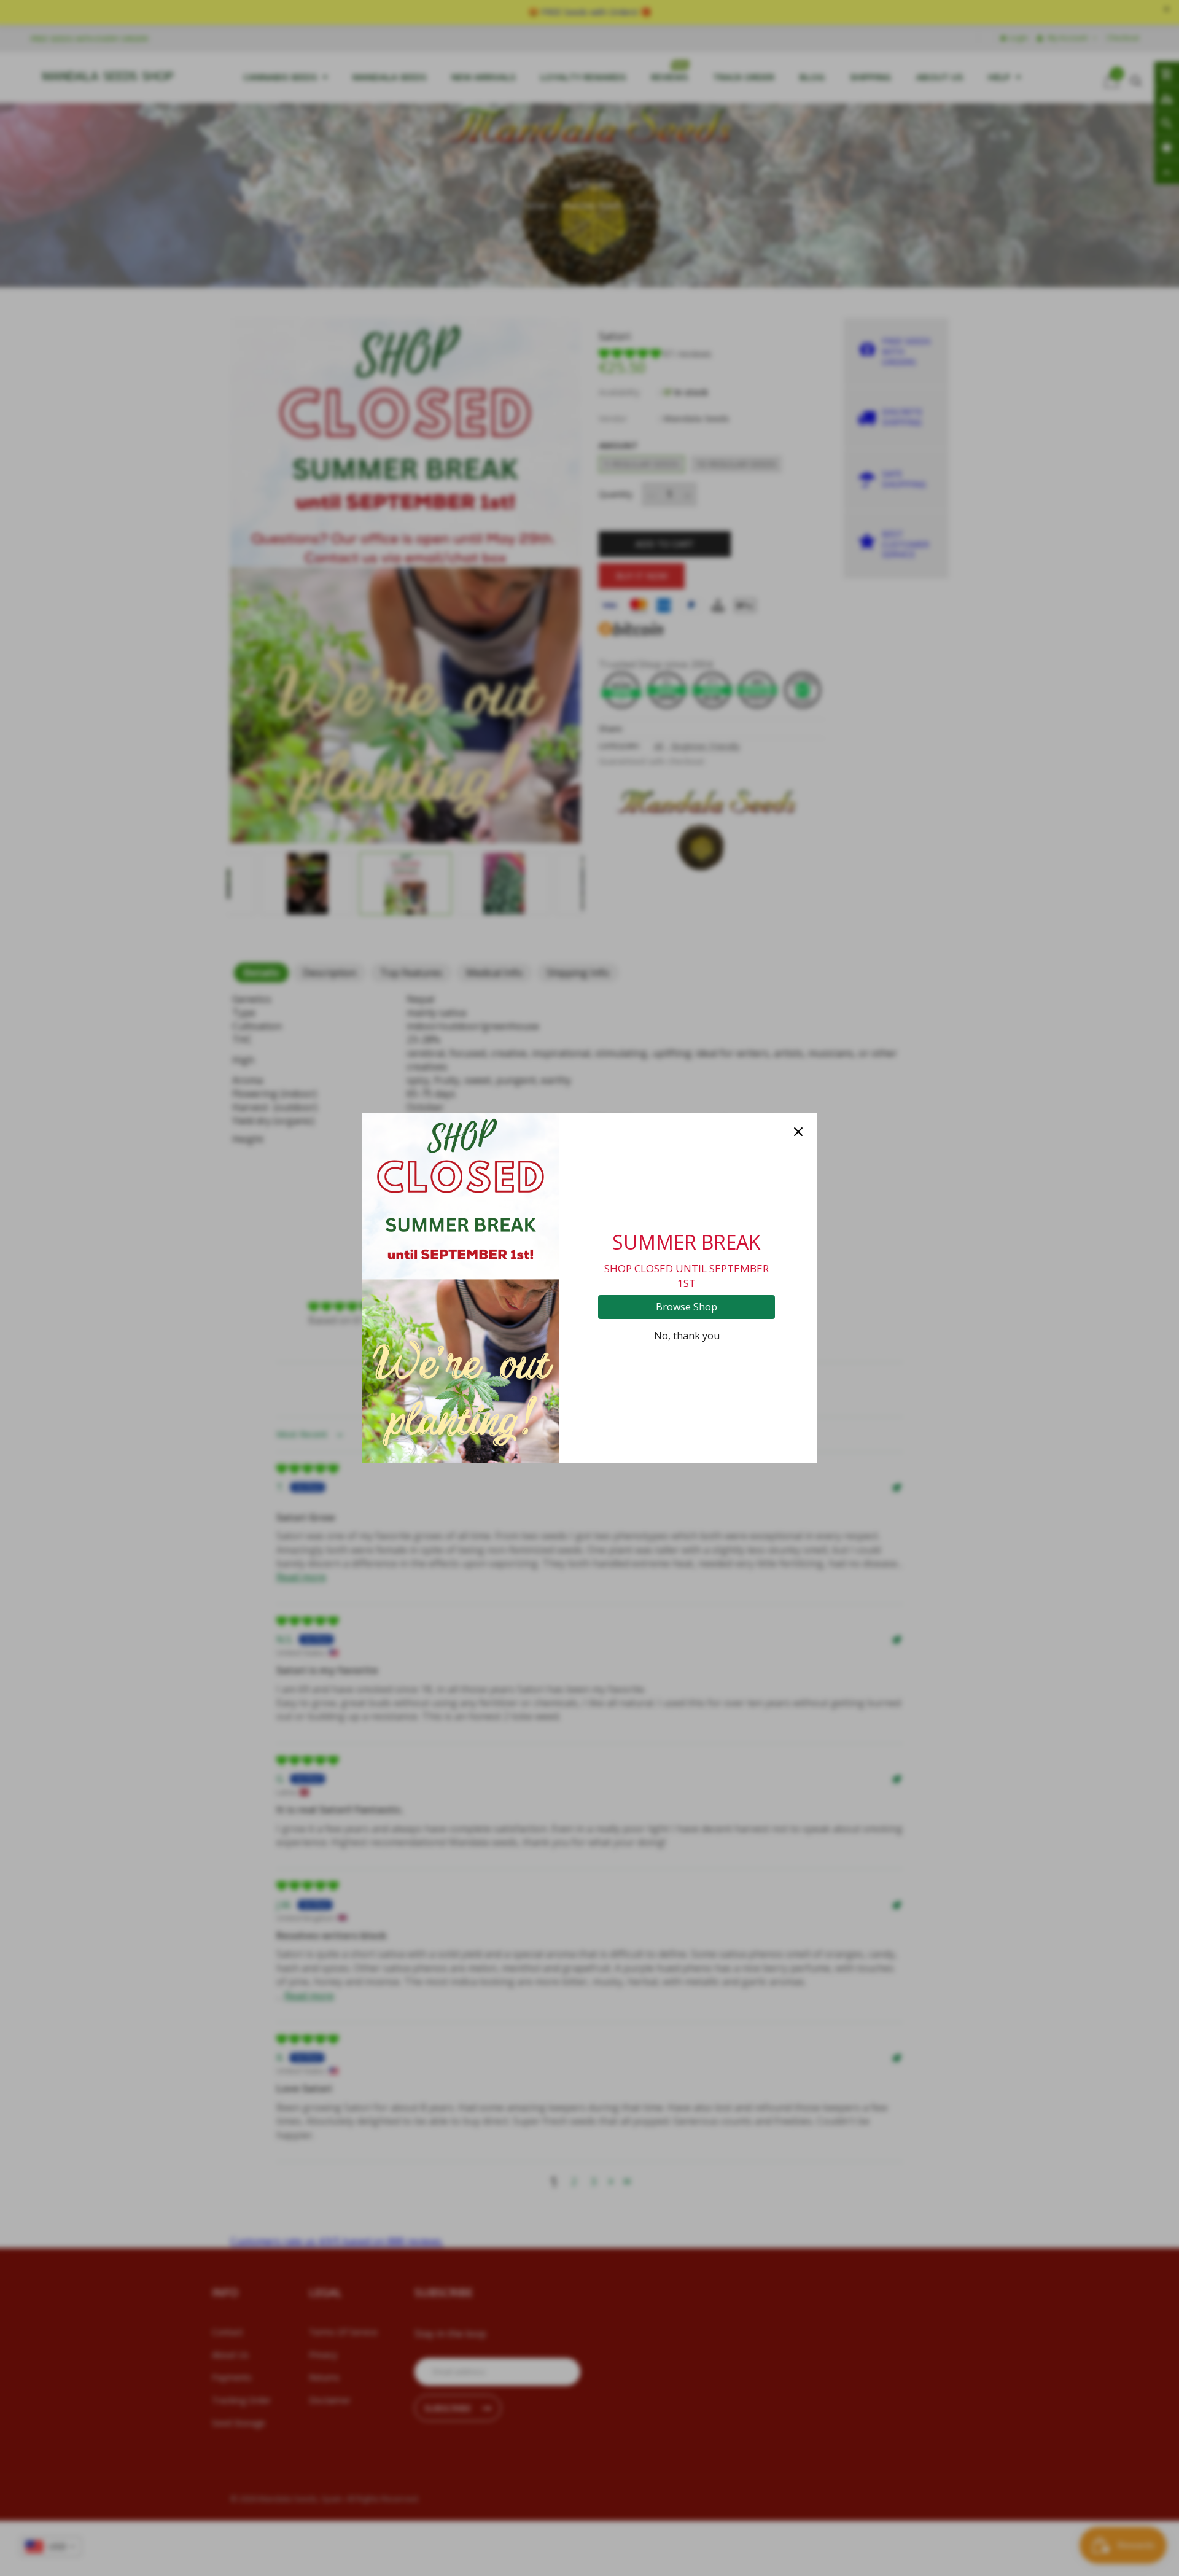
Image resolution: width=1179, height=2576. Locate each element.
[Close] (798, 1132)
